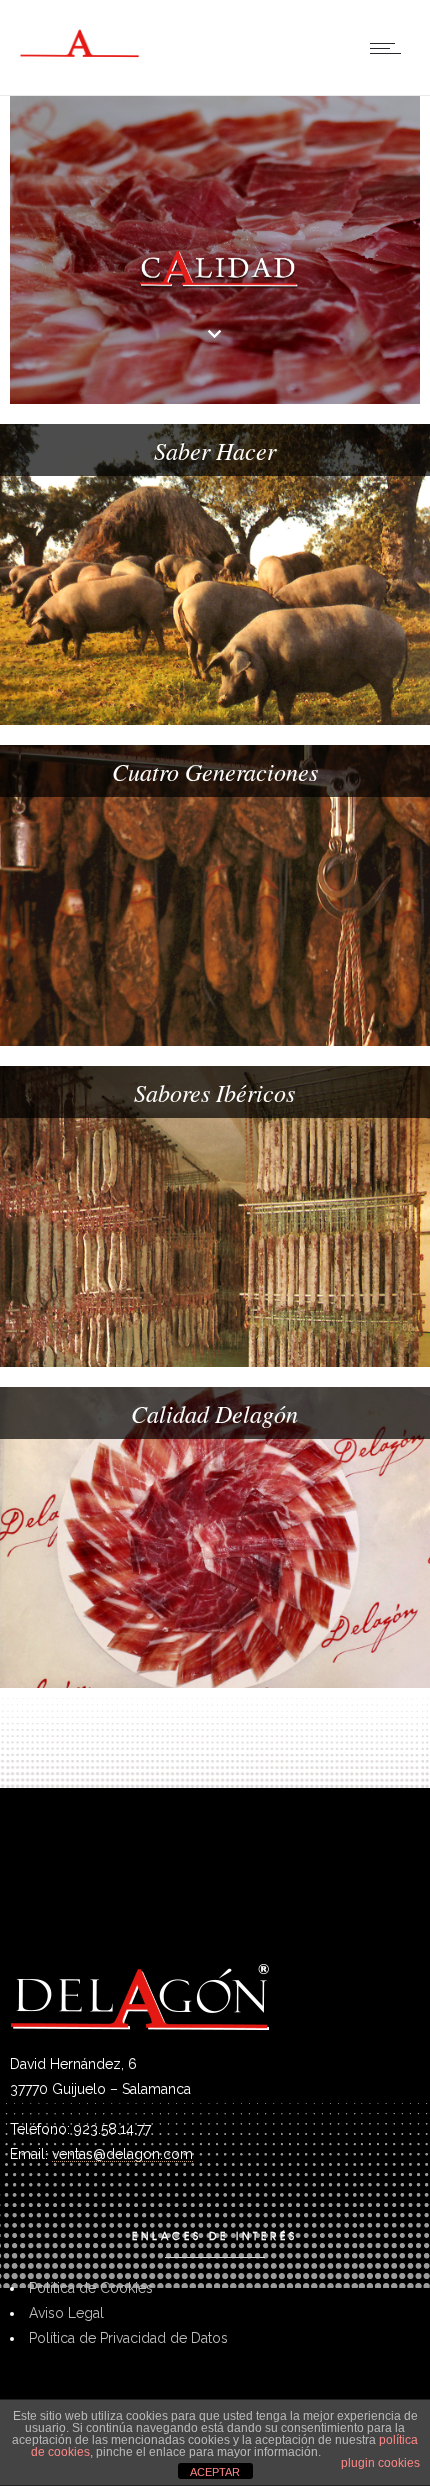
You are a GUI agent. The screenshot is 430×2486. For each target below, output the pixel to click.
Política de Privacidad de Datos (128, 2338)
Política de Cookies (91, 2288)
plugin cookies (380, 2463)
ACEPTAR (215, 2472)
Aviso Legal (66, 2313)
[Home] (80, 63)
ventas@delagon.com (122, 2154)
